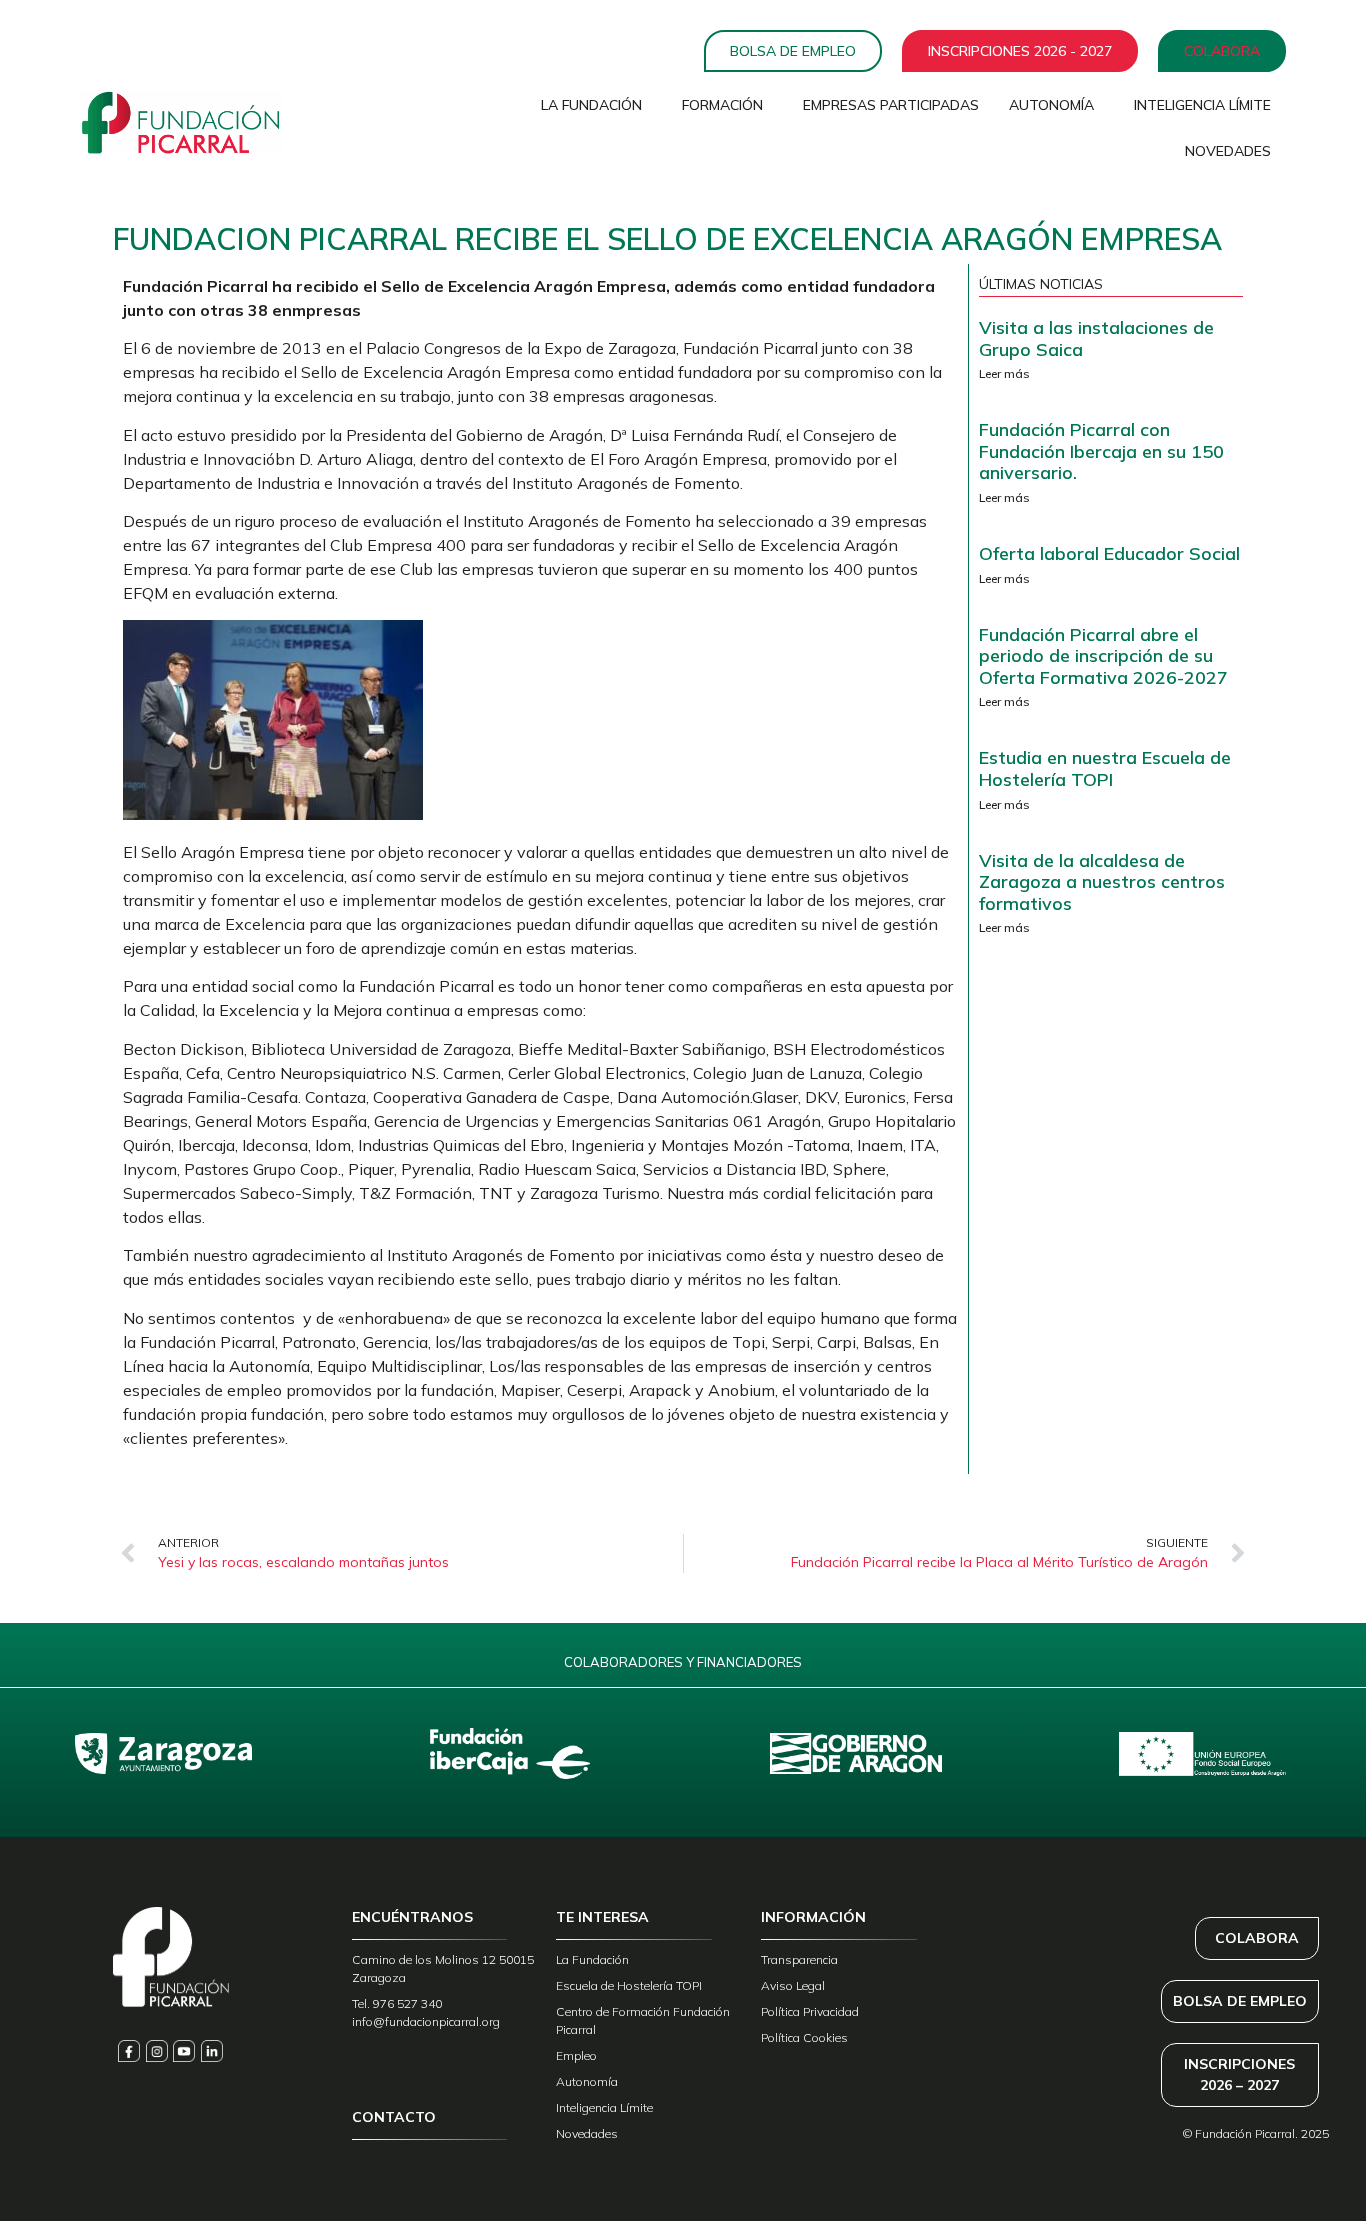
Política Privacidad (810, 2011)
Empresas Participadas (891, 105)
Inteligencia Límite (1202, 105)
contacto (394, 2117)
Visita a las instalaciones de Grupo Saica (1096, 338)
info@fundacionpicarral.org (426, 2021)
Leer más (1004, 373)
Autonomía (1051, 105)
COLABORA (1257, 1938)
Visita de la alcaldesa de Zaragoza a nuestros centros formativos (1102, 882)
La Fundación (591, 105)
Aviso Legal (793, 1985)
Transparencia (799, 1959)
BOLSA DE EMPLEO (1240, 2001)
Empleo (576, 2055)
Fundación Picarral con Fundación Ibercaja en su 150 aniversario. (1101, 451)
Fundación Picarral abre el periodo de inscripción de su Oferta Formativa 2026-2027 (1103, 656)
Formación (722, 105)
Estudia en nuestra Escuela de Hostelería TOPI (1105, 768)
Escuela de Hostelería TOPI (629, 1985)
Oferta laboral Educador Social (1109, 553)
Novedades (1228, 151)
